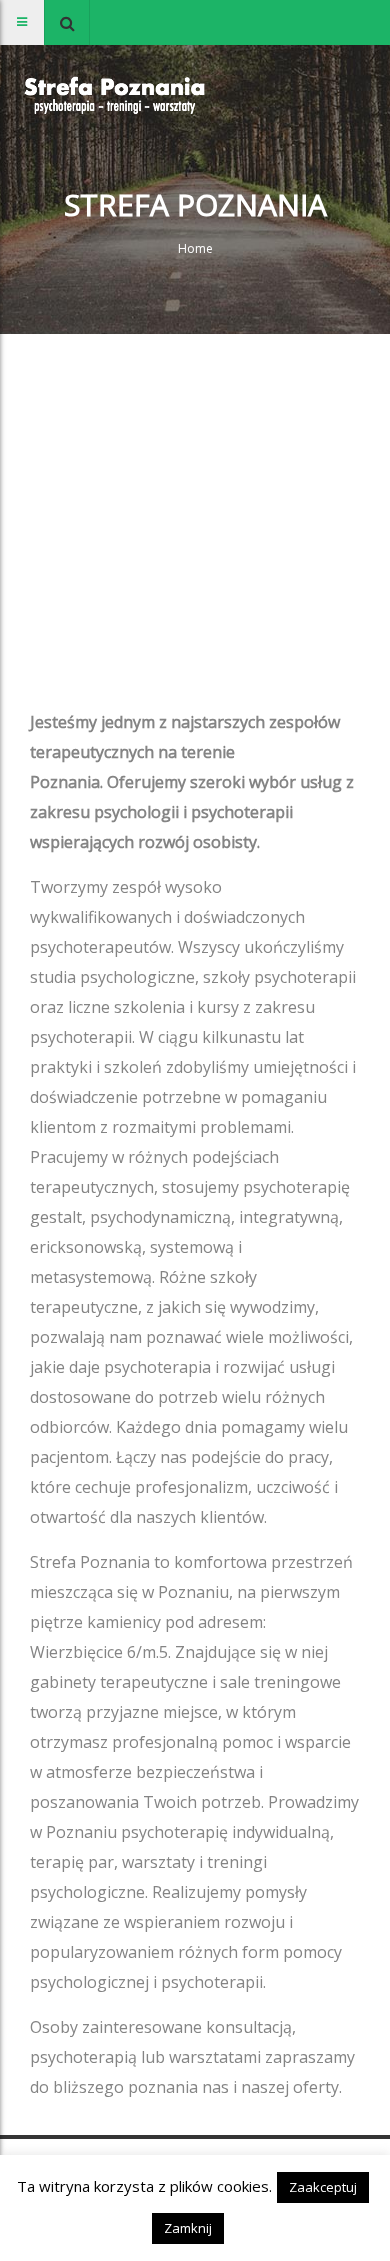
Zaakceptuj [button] (323, 2187)
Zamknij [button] (188, 2228)
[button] (67, 22)
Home (195, 248)
